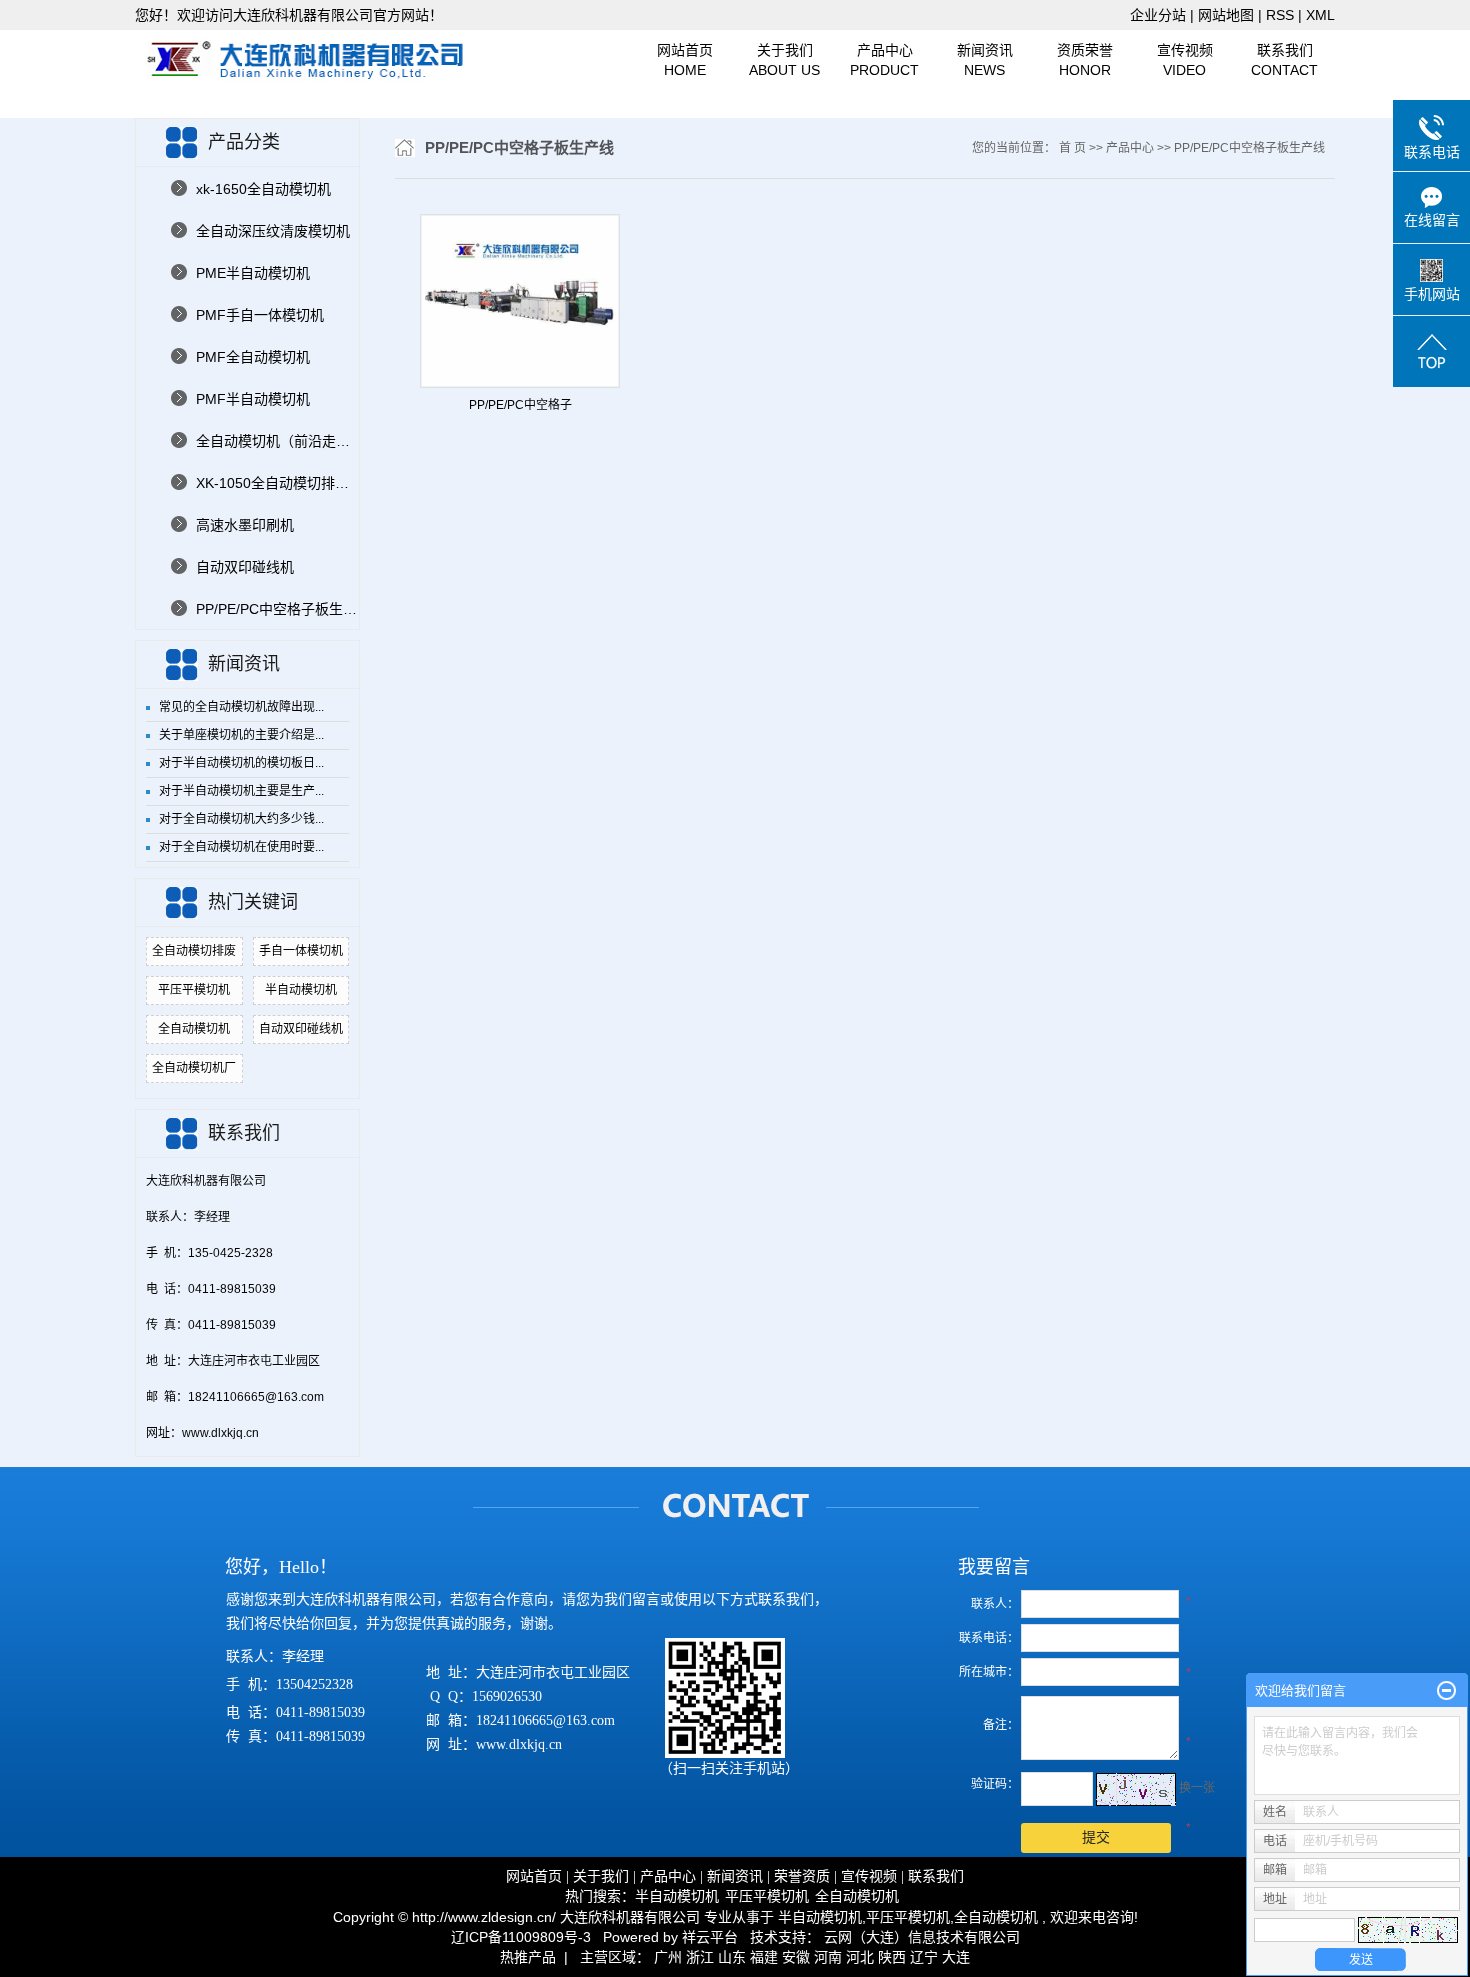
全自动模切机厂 (194, 1068)
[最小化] (1446, 1691)
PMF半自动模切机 (253, 399)
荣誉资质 (802, 1876)
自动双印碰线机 (245, 567)
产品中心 (884, 60)
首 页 (1072, 148)
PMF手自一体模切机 (260, 315)
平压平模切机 (194, 990)
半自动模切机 (301, 990)
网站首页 (685, 60)
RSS (1280, 15)
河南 (828, 1957)
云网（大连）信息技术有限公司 (922, 1937)
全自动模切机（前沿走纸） (277, 441)
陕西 (892, 1957)
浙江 (700, 1957)
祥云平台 (710, 1937)
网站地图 (1228, 15)
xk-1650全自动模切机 (263, 189)
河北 (860, 1957)
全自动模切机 (194, 1029)
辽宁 (924, 1957)
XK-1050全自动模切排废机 (277, 483)
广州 (668, 1957)
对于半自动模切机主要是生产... (241, 791)
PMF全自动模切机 (253, 357)
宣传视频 (1185, 60)
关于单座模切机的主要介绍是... (241, 735)
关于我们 (784, 60)
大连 (956, 1957)
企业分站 (1158, 15)
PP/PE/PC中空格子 (520, 405)
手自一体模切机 (301, 951)
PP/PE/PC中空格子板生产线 (277, 609)
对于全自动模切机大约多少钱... (241, 819)
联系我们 (1284, 60)
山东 (732, 1957)
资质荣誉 (1085, 60)
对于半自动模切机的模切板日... (241, 763)
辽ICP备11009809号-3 (521, 1937)
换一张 (1197, 1788)
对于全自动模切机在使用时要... (241, 847)
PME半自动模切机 (253, 273)
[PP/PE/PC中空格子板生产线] (520, 301)
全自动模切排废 (194, 951)
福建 (764, 1957)
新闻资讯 (985, 60)
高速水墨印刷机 (245, 525)
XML (1320, 15)
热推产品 (528, 1957)
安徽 (796, 1957)
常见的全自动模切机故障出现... (241, 707)
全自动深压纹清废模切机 (273, 231)
